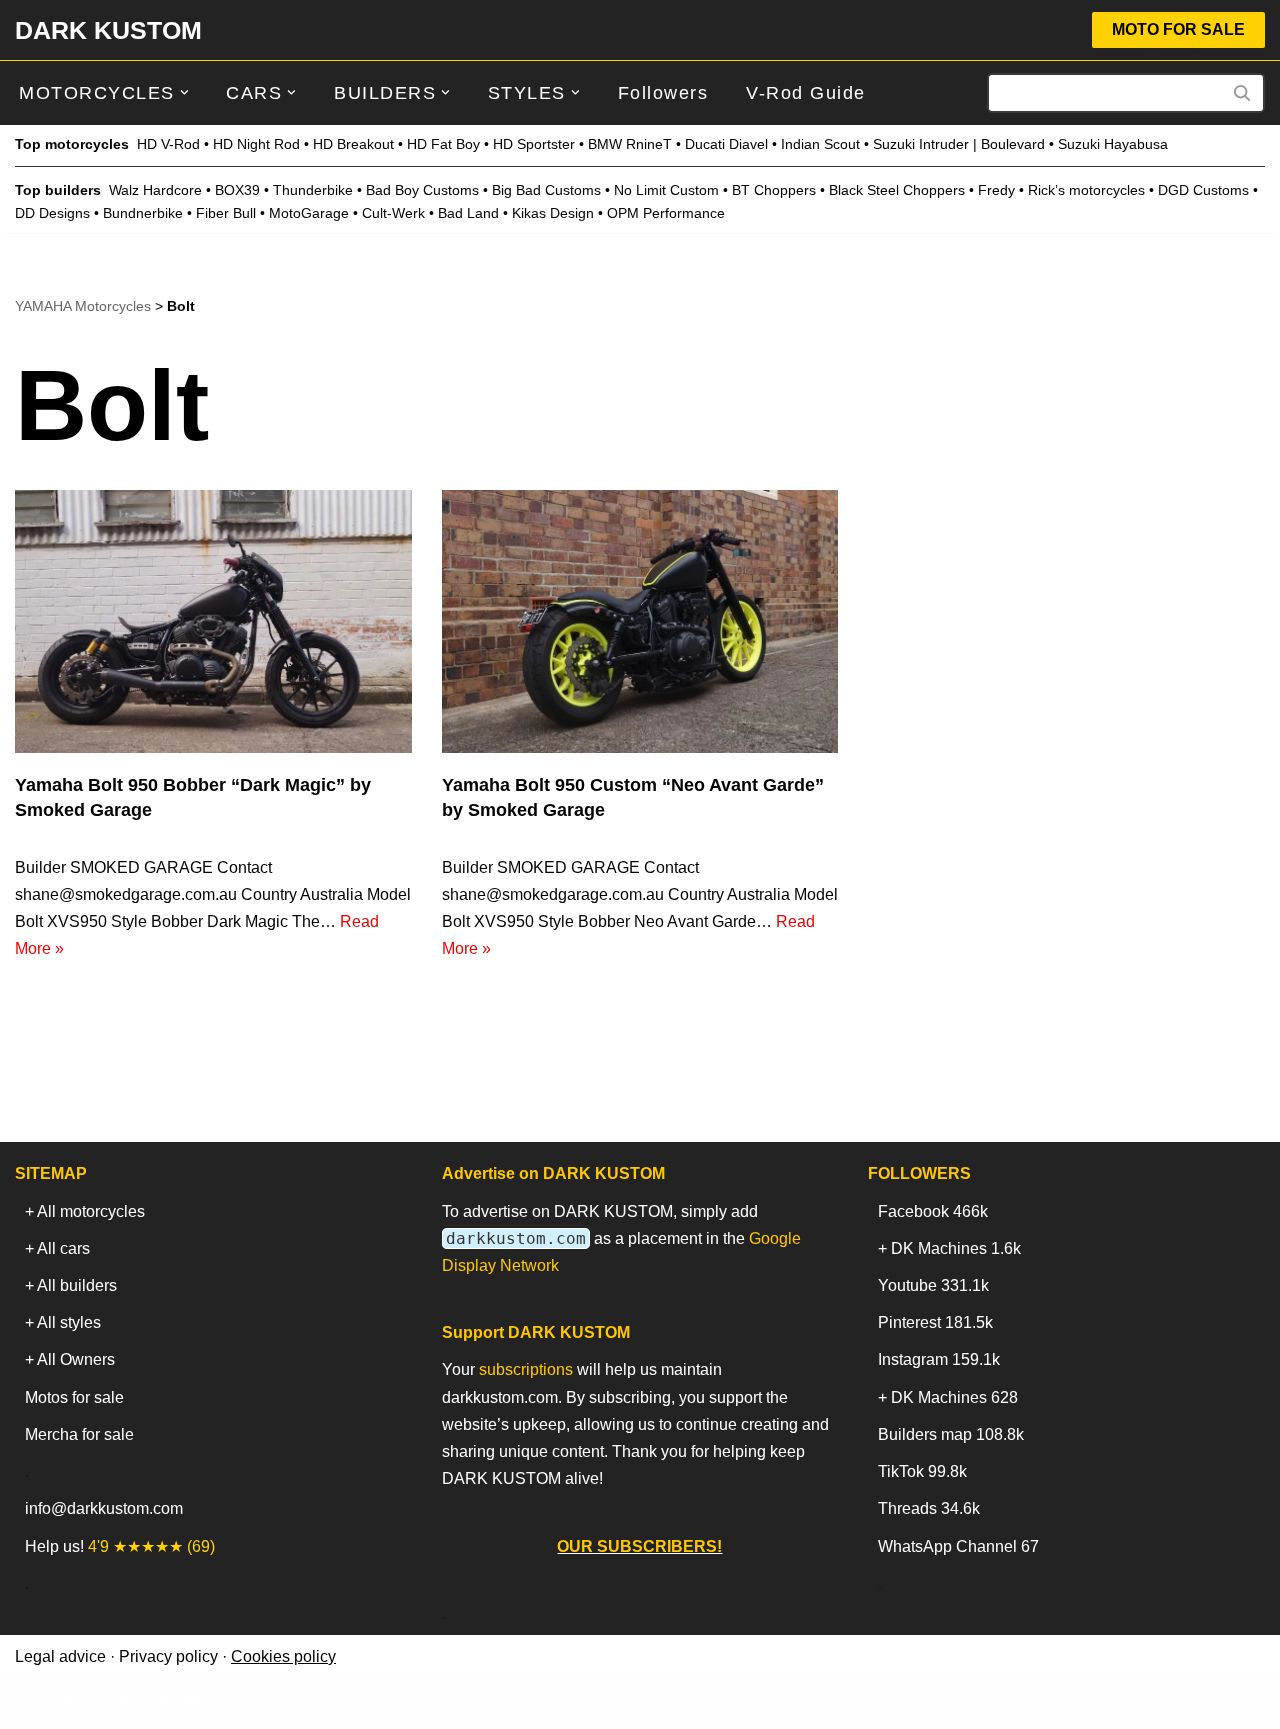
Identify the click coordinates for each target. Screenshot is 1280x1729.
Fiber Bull (226, 213)
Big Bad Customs (546, 190)
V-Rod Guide (806, 93)
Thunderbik (309, 190)
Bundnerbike (143, 213)
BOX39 (237, 190)
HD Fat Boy (443, 144)
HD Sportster (534, 144)
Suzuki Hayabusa (1113, 144)
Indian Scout (820, 144)
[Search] (1242, 93)
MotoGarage (309, 213)
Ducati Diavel (726, 144)
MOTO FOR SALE (1178, 29)
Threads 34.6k (929, 1508)
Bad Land (468, 213)
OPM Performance (666, 213)
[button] (184, 92)
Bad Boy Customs (422, 190)
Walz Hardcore (155, 190)
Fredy (996, 190)
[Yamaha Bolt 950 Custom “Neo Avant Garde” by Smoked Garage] (640, 621)
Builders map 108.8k (951, 1434)
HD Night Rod (256, 144)
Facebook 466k (933, 1211)
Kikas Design (553, 213)
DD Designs (52, 213)
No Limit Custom (666, 190)
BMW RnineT (630, 144)
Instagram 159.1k (939, 1359)
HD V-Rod (168, 144)
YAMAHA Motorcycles (83, 306)
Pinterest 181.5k (935, 1322)
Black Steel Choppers (897, 190)
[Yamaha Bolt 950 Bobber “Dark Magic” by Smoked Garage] (213, 621)
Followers (663, 93)
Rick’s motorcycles (1086, 190)
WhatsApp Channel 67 (958, 1546)
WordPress (193, 1703)
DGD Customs (1203, 190)
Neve (34, 1703)
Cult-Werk (393, 213)
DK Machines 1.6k (956, 1248)
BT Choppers (774, 190)
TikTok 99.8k (922, 1471)
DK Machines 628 (954, 1397)
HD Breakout (353, 144)
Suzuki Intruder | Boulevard (959, 144)
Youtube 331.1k (933, 1285)
